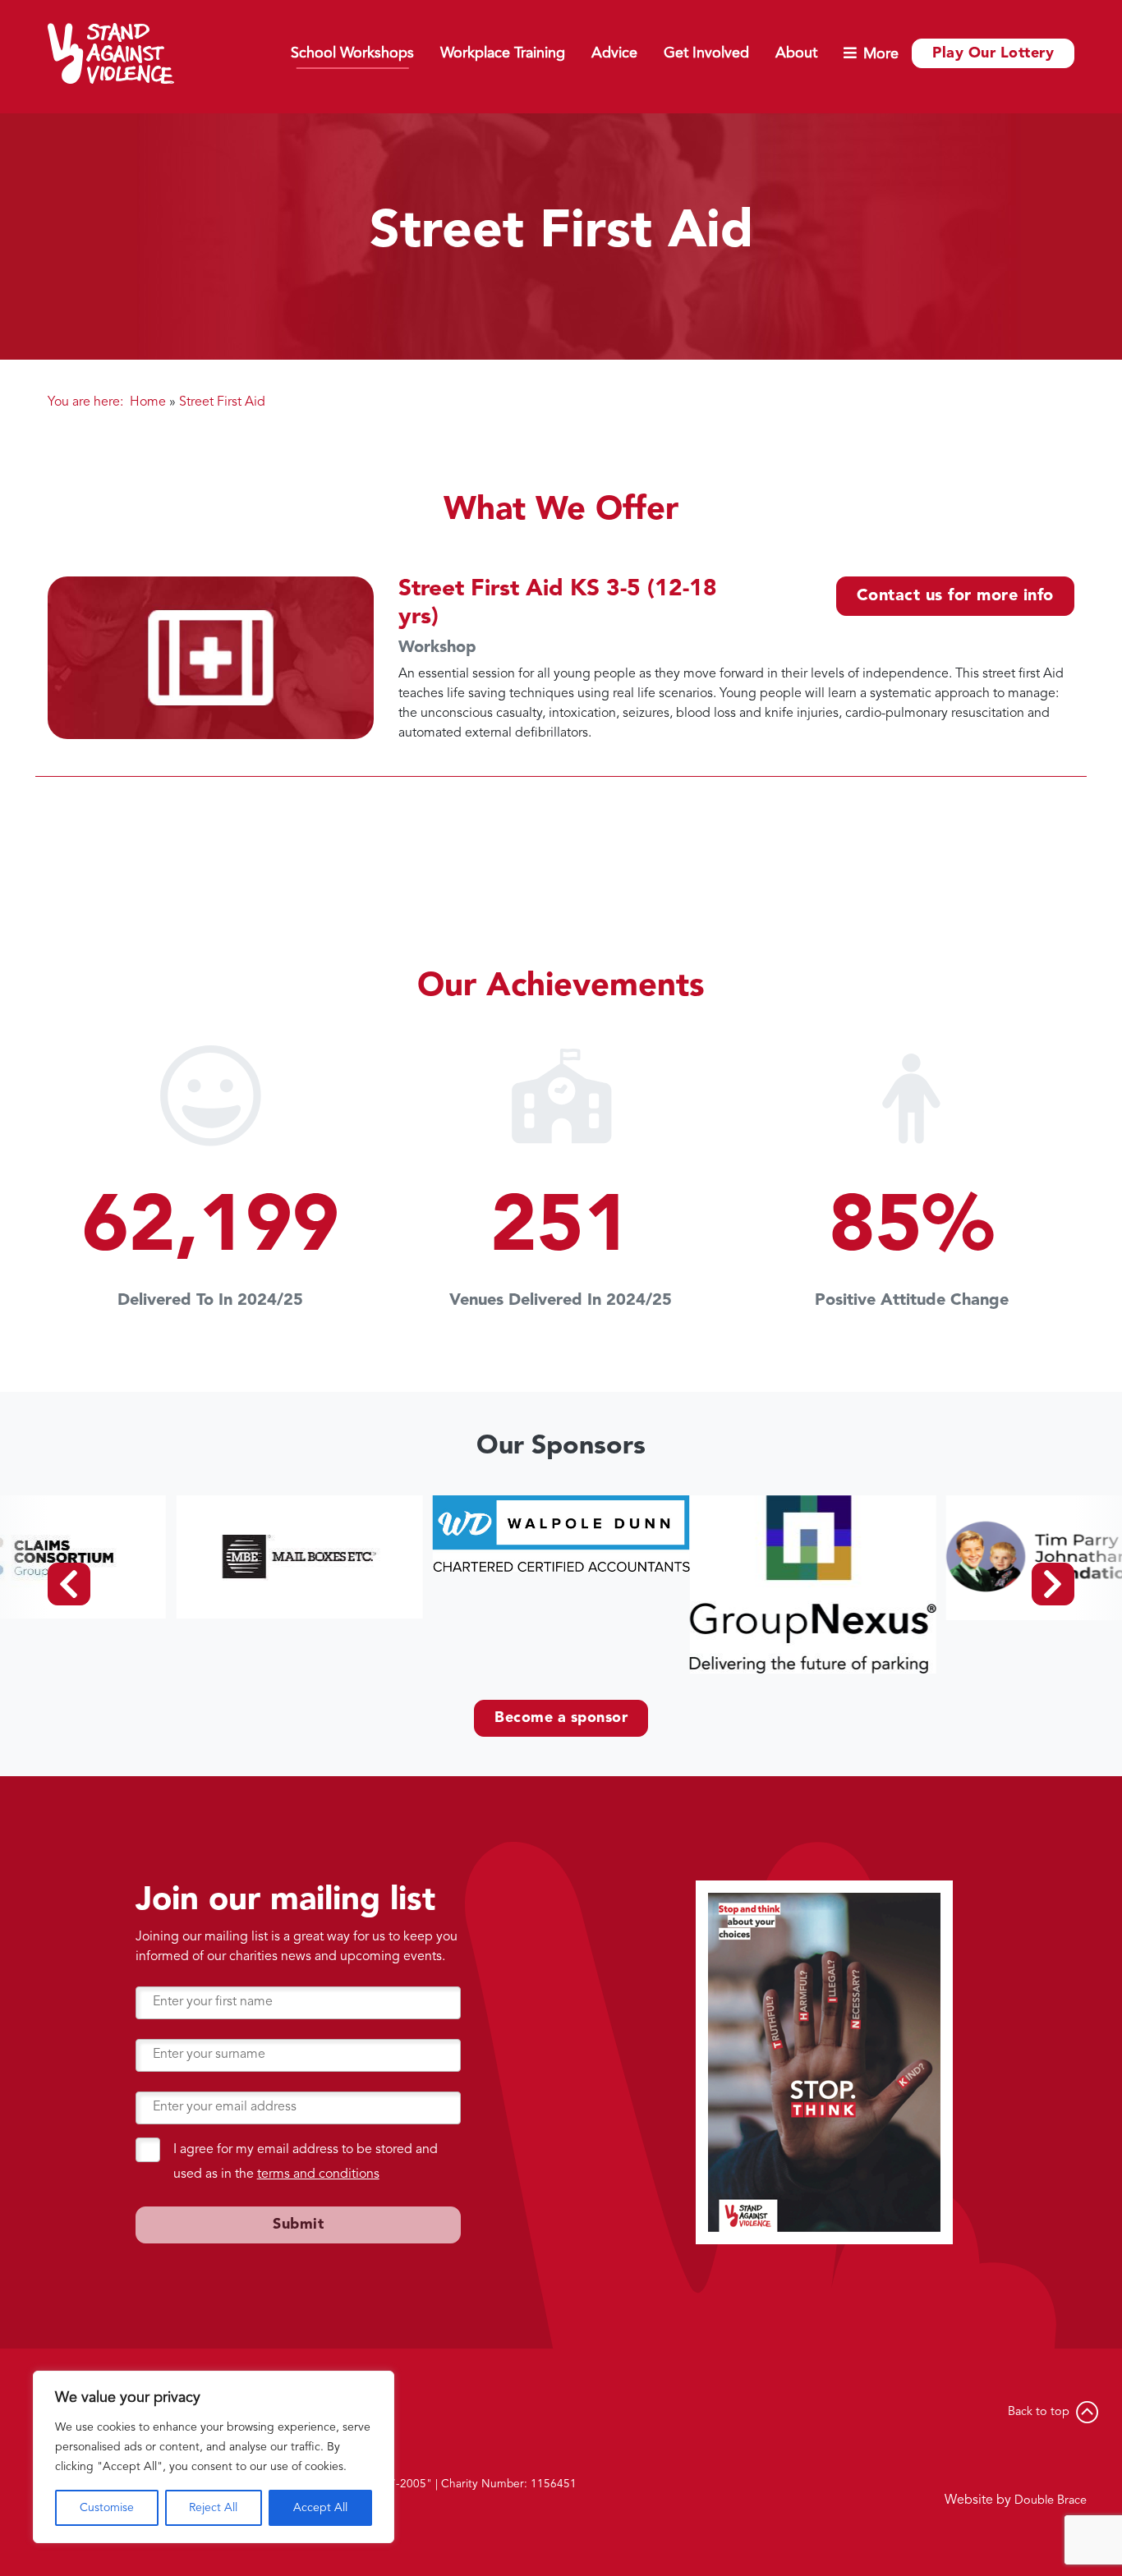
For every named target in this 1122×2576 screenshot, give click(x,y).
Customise (107, 2508)
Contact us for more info (955, 596)
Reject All (213, 2508)
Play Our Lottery (993, 53)
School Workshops (352, 53)
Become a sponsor (561, 1718)
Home (148, 402)
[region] (214, 2457)
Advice (614, 53)
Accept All (320, 2508)
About (796, 53)
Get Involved (706, 53)
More (881, 54)
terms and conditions (318, 2174)
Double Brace (1051, 2501)
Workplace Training (503, 53)
